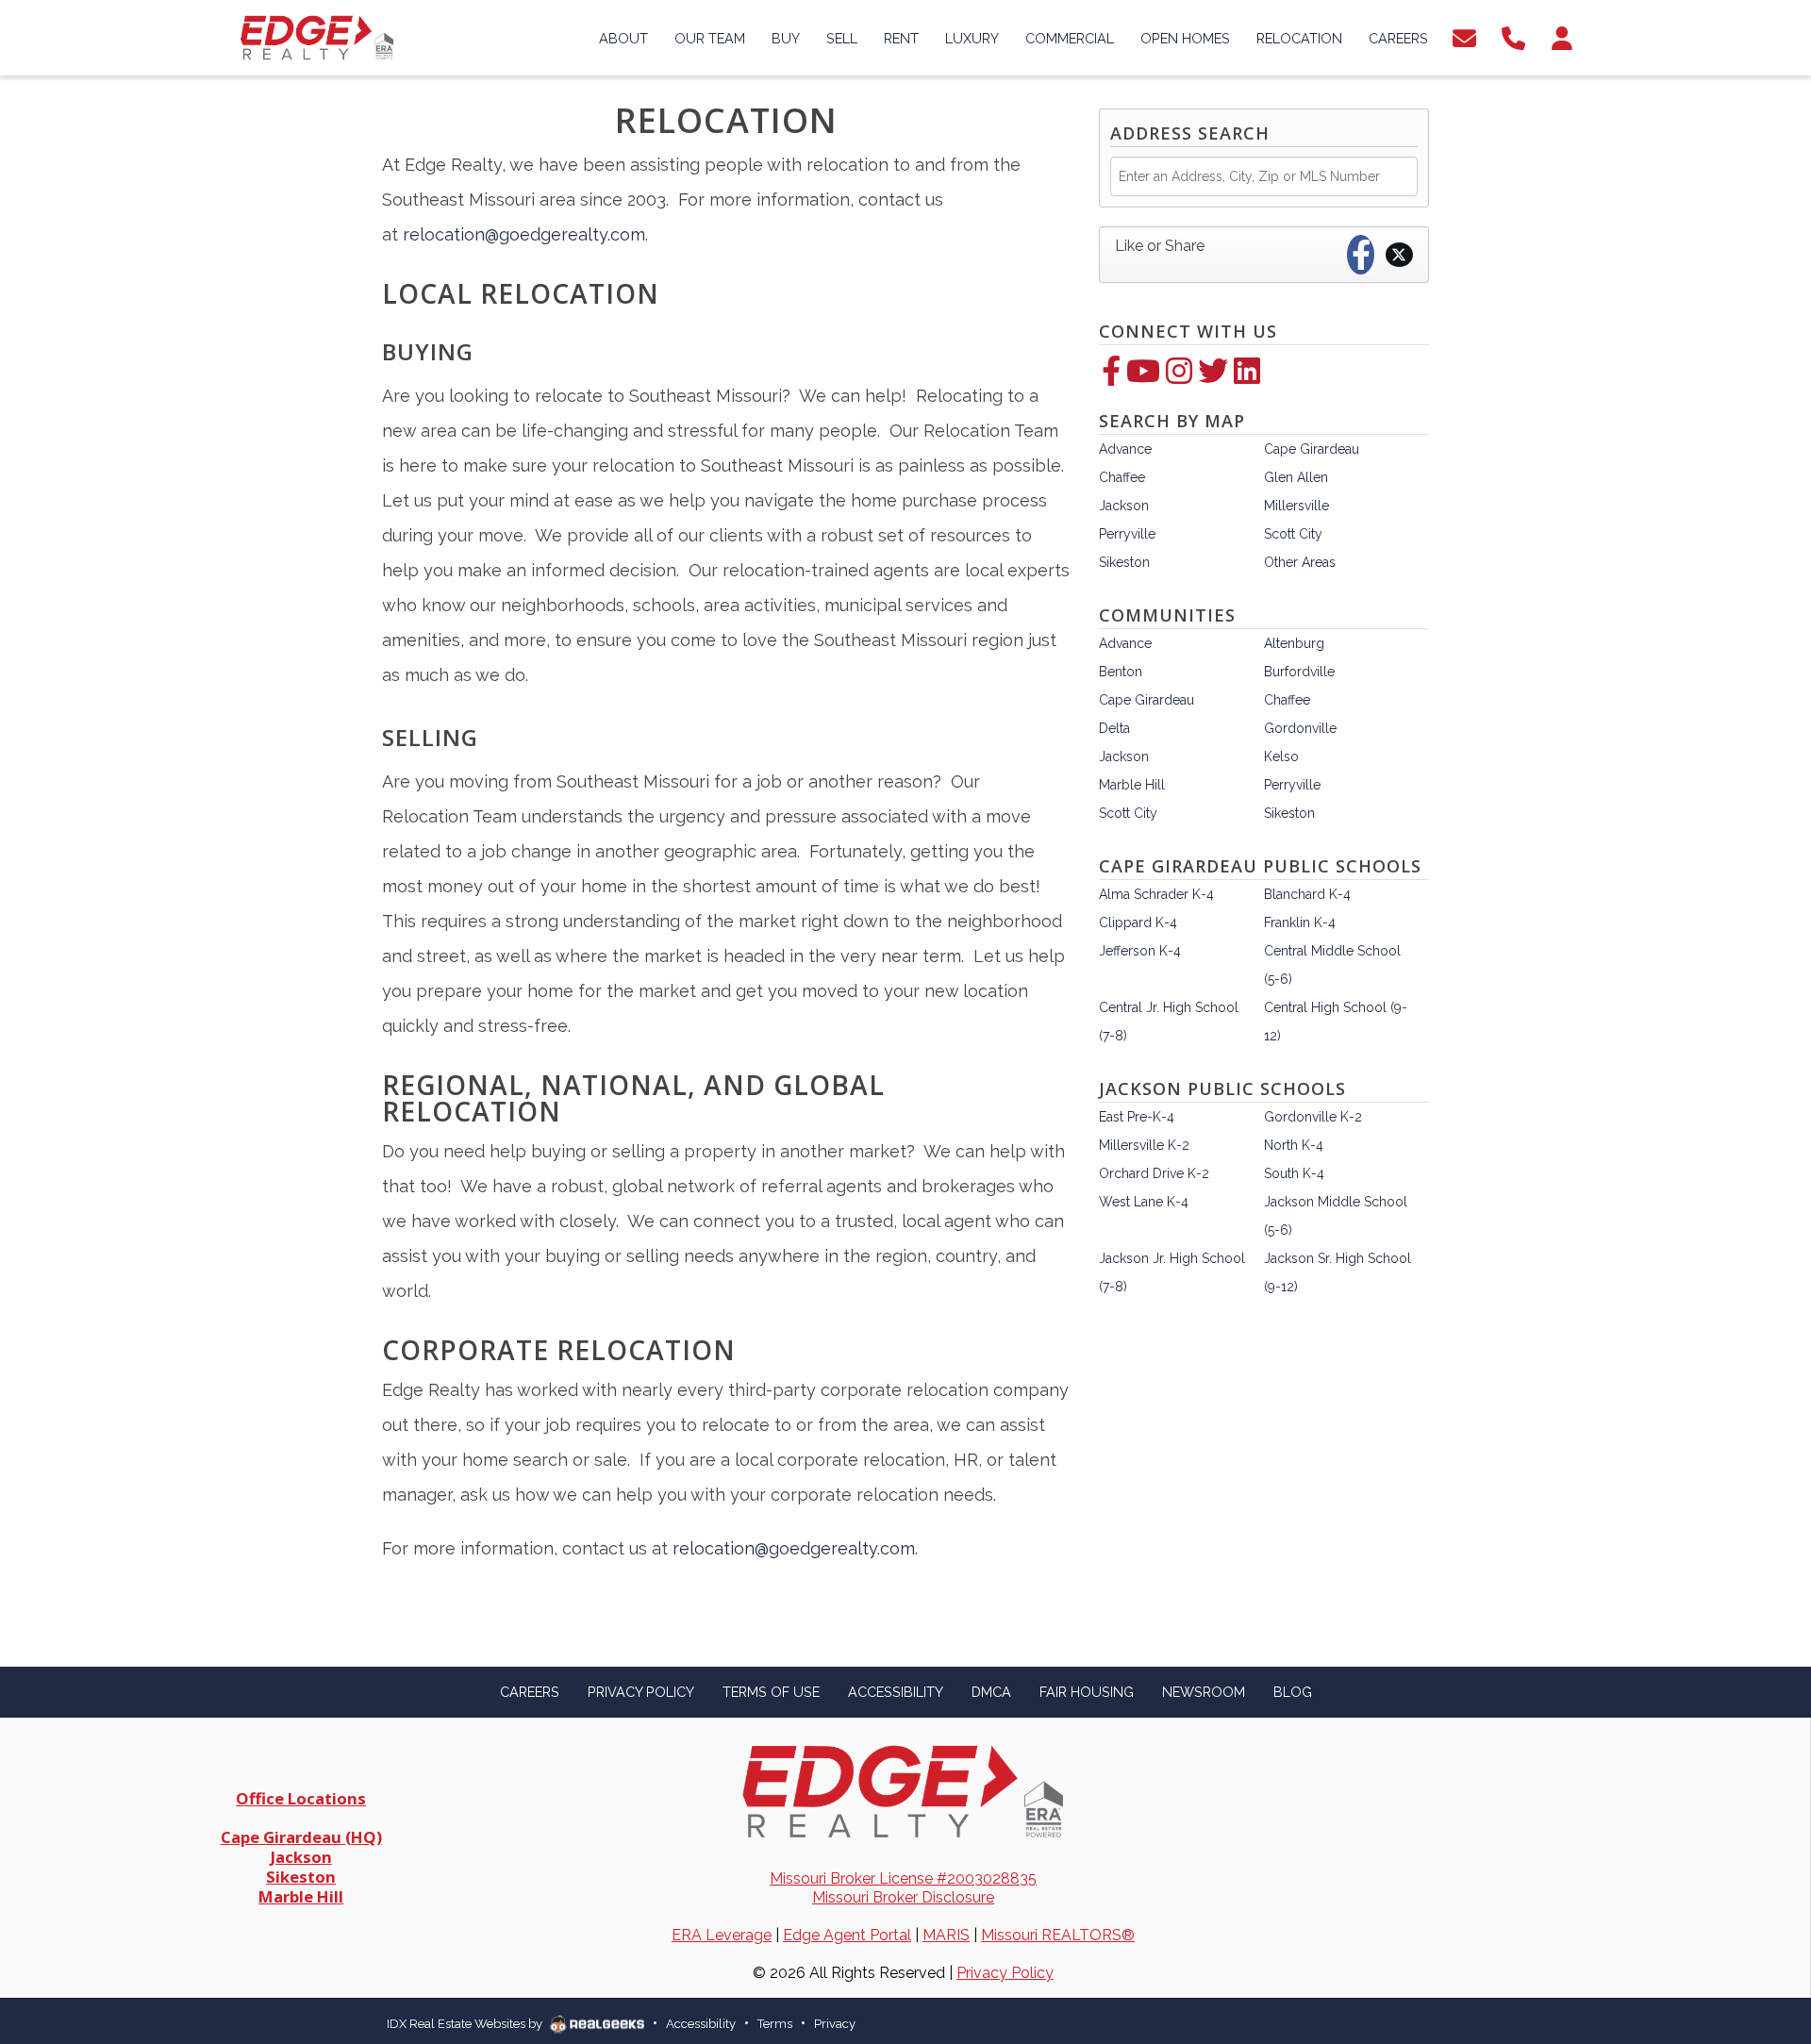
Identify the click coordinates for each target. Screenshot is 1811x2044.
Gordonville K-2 (1313, 1117)
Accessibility (701, 2024)
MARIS (946, 1935)
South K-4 (1294, 1173)
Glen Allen (1296, 477)
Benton (1121, 672)
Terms (775, 2024)
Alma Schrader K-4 (1156, 894)
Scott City (1293, 534)
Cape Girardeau (1312, 449)
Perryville (1127, 534)
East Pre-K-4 (1137, 1117)
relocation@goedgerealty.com (524, 234)
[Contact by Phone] (1513, 36)
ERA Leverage (722, 1935)
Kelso (1281, 756)
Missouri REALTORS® (1058, 1935)
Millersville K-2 (1144, 1145)
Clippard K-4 (1138, 922)
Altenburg (1294, 643)
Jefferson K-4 (1140, 951)
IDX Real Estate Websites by (466, 2024)
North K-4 (1294, 1145)
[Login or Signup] (1562, 36)
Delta (1114, 728)
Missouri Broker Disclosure (903, 1897)
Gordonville (1300, 728)
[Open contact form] (1464, 36)
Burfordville (1299, 672)
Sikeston (1124, 562)
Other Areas (1300, 562)
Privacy (835, 2024)
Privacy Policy (1005, 1973)
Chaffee (1122, 477)
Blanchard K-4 (1307, 894)
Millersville (1296, 506)
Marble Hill (1132, 785)
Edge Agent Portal (847, 1935)
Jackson (1124, 506)
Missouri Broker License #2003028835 (903, 1878)
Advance (1125, 449)
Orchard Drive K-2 (1154, 1173)
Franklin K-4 (1300, 922)
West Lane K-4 (1144, 1202)
